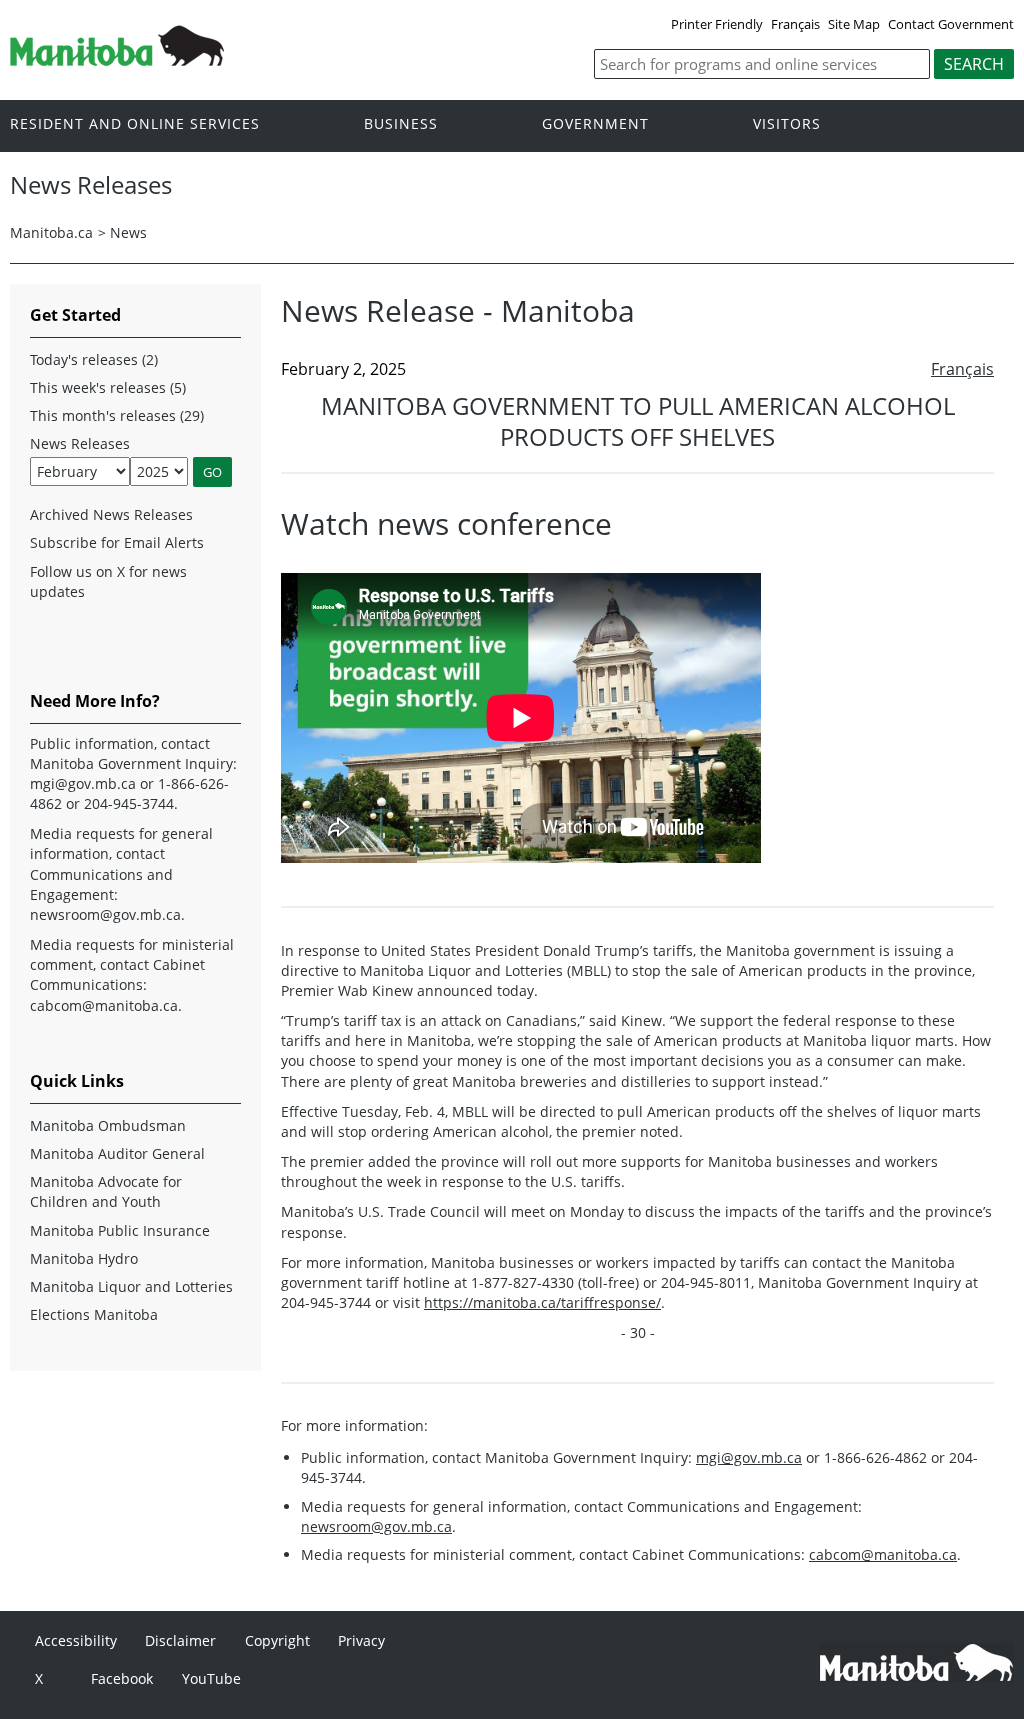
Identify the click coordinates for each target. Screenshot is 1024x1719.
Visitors (787, 124)
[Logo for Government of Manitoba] (117, 60)
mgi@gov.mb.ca (749, 1457)
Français (795, 24)
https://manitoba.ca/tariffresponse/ (542, 1302)
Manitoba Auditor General (117, 1153)
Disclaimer (180, 1640)
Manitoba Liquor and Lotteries (131, 1286)
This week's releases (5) (108, 387)
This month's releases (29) (117, 415)
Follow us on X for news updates (108, 581)
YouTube (211, 1678)
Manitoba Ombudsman (108, 1125)
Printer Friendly (717, 24)
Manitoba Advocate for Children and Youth (106, 1191)
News (128, 232)
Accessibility (76, 1640)
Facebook (122, 1678)
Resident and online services (135, 124)
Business (401, 124)
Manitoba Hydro (84, 1258)
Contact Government (951, 24)
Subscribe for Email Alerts (117, 542)
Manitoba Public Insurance (120, 1230)
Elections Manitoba (94, 1314)
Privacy (361, 1640)
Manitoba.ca (51, 232)
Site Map (854, 24)
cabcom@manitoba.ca (883, 1554)
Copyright (277, 1640)
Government (595, 124)
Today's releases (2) (94, 359)
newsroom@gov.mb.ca (376, 1526)
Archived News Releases (111, 514)
